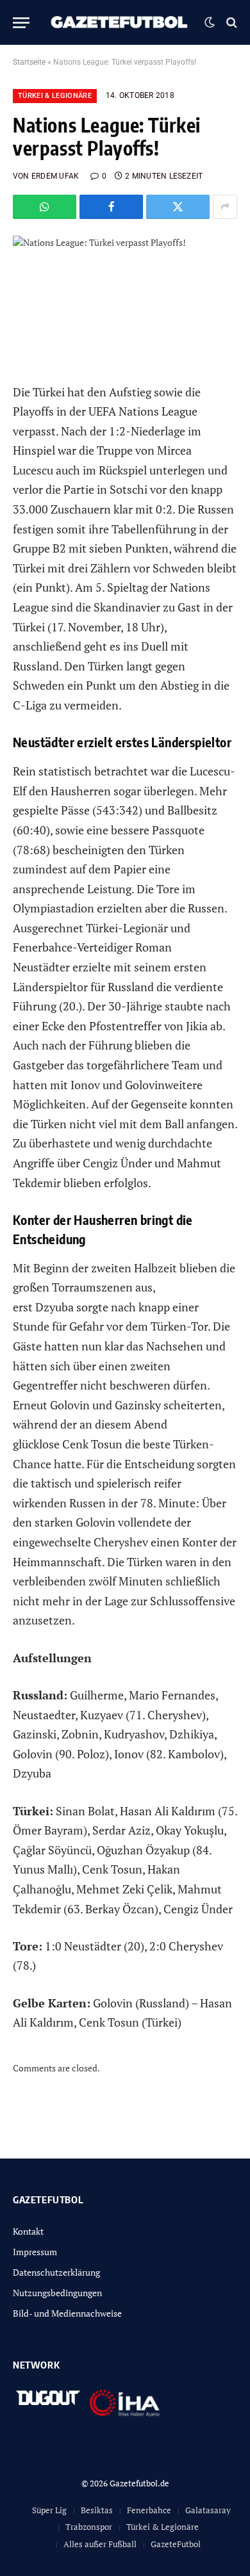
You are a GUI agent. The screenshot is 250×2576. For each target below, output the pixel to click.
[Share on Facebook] (111, 207)
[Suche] (230, 23)
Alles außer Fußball (100, 2544)
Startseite (29, 62)
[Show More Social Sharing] (225, 207)
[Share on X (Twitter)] (178, 207)
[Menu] (21, 23)
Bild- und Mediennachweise (67, 2313)
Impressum (35, 2252)
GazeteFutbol (176, 2544)
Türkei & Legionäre (55, 96)
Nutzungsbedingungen (57, 2293)
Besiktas (97, 2510)
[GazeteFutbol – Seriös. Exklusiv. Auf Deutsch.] (120, 22)
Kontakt (28, 2231)
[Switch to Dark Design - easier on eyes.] (210, 22)
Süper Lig (49, 2510)
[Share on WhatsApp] (45, 207)
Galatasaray (208, 2510)
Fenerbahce (149, 2510)
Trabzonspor (89, 2527)
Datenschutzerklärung (56, 2272)
